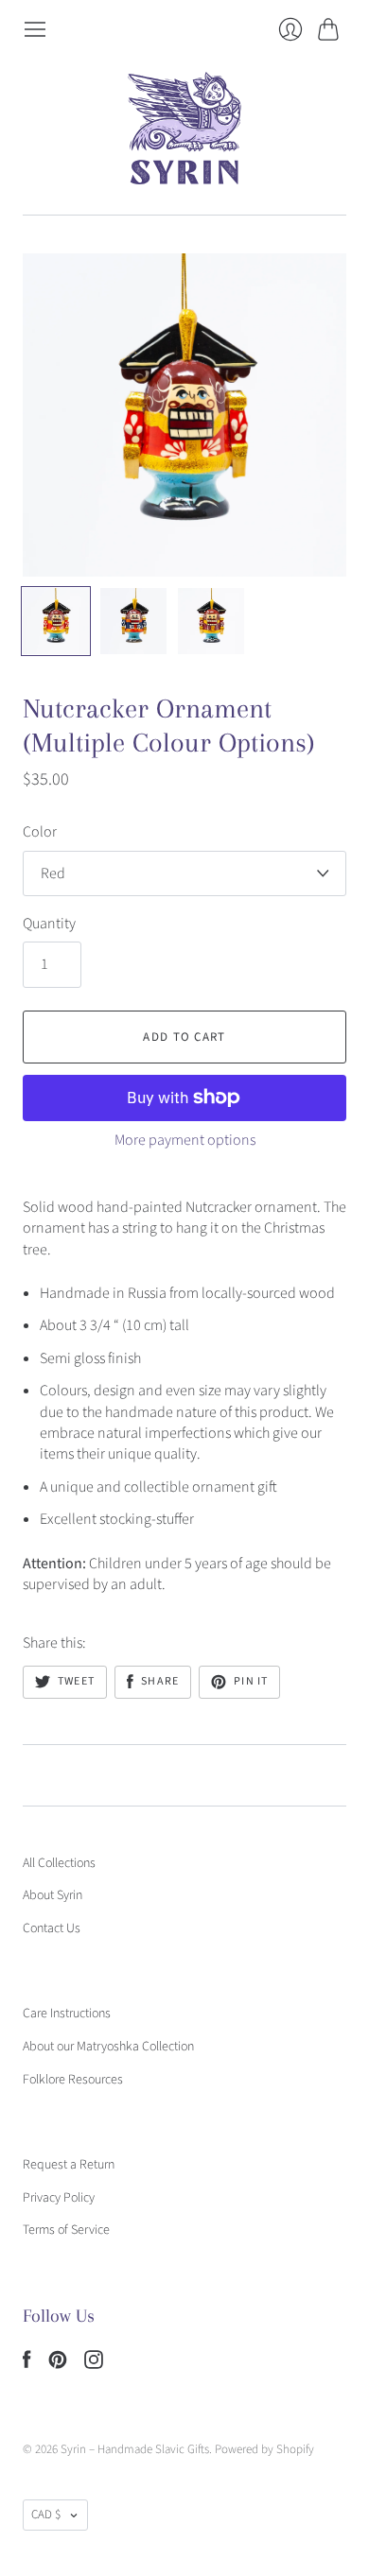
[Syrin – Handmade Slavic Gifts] (184, 128)
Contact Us (52, 1928)
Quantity (49, 924)
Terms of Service (66, 2230)
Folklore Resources (73, 2080)
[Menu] (35, 29)
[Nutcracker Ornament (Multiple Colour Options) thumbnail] (56, 621)
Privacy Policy (59, 2198)
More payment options (185, 1140)
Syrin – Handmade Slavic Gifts (135, 2449)
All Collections (59, 1863)
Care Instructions (67, 2014)
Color (40, 832)
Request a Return (69, 2165)
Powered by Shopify (264, 2449)
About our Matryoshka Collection (108, 2047)
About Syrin (53, 1895)
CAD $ (46, 2515)
